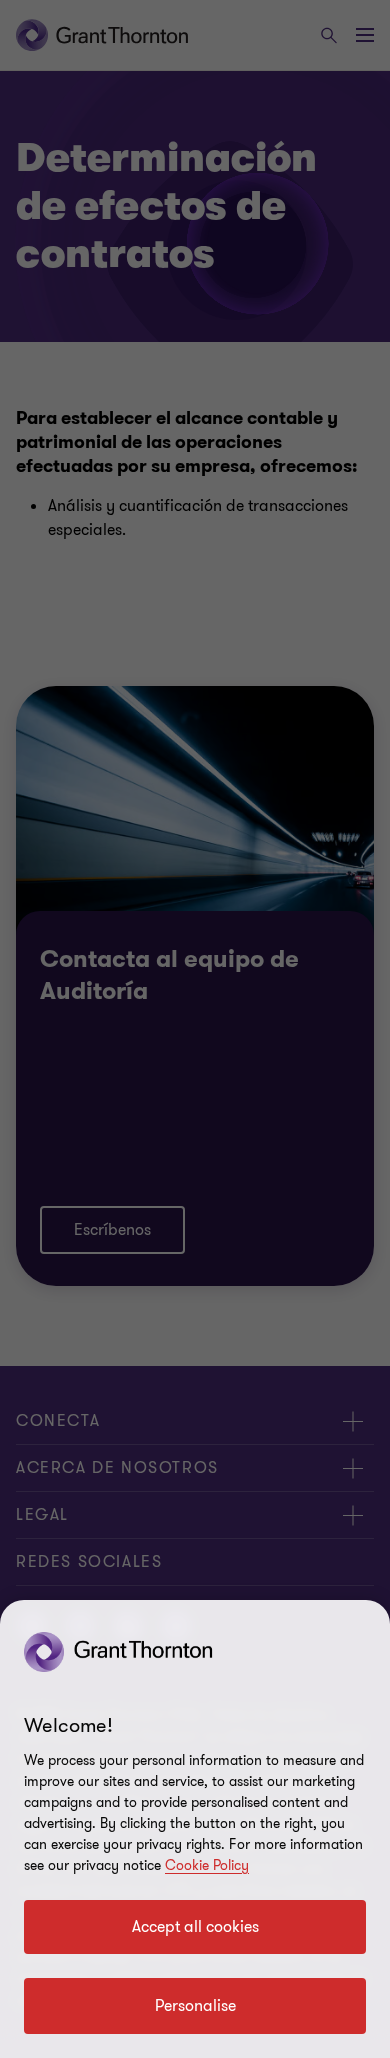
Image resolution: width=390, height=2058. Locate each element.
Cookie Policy (207, 1865)
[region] (195, 1829)
